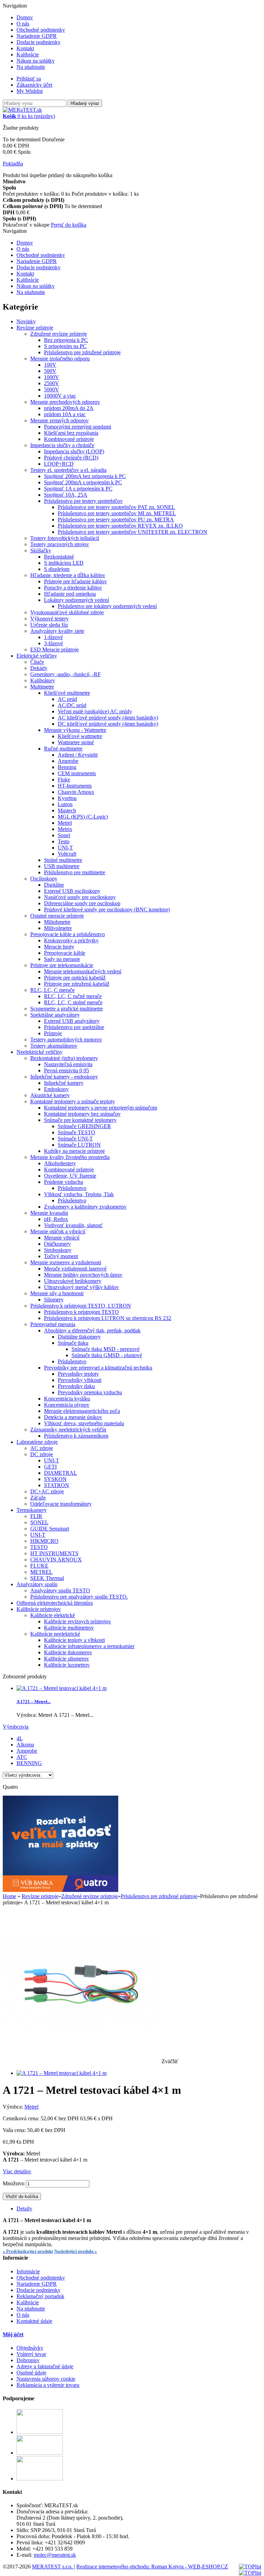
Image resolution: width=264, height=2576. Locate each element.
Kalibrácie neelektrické (55, 1634)
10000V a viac (60, 396)
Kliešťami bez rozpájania (71, 433)
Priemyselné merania (53, 1324)
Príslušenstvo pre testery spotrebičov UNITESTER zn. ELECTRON (133, 532)
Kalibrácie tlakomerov (68, 1652)
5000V (52, 389)
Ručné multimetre (63, 749)
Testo (64, 841)
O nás (23, 24)
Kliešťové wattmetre (80, 736)
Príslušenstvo (72, 1188)
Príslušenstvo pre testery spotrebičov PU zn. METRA (116, 519)
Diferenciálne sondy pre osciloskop (82, 903)
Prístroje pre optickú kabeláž (75, 978)
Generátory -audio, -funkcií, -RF (65, 674)
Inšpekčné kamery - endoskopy (64, 1077)
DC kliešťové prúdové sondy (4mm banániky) (108, 724)
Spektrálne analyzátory (55, 1015)
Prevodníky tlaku (76, 1386)
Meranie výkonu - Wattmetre (75, 730)
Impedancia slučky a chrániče (62, 445)
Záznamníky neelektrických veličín (68, 1430)
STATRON (57, 1485)
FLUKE (39, 1566)
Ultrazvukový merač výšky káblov (81, 1287)
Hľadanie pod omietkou (70, 594)
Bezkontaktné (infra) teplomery (64, 1058)
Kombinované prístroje (69, 439)
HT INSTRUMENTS (54, 1553)
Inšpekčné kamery (64, 1083)
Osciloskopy (44, 879)
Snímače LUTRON (79, 1145)
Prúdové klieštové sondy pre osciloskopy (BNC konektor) (107, 910)
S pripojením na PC (65, 346)
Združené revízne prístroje (59, 334)
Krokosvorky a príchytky (71, 940)
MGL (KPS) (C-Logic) (83, 817)
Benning (67, 767)
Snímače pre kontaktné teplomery (80, 1120)
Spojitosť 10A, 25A (66, 495)
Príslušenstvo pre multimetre (75, 872)
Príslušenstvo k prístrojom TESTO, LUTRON (81, 1306)
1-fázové (53, 637)
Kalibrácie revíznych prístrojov (78, 1621)
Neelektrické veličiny (40, 1052)
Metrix (65, 829)
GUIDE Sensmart (50, 1529)
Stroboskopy (58, 1250)
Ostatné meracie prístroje (57, 916)
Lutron (65, 804)
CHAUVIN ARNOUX (56, 1560)
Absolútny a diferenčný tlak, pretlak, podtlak (92, 1330)
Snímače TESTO (76, 1132)
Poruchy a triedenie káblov (73, 588)
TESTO (39, 1547)
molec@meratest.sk (55, 2555)
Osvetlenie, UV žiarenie (70, 1176)
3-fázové (53, 643)
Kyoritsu (67, 798)
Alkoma (25, 1745)
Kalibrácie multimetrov (69, 1628)
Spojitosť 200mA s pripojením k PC (83, 482)
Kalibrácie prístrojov (39, 1609)
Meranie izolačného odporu (60, 359)
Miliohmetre (57, 922)
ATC (22, 1757)
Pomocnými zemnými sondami (78, 427)
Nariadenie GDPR (37, 36)
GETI (50, 1467)
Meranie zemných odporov (59, 420)
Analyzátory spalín (37, 1584)
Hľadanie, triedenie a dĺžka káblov (68, 575)
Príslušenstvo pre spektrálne (74, 1027)
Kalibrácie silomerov (67, 1659)
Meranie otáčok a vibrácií (58, 1231)
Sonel (64, 835)
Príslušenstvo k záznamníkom (76, 1436)
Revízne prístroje (35, 328)
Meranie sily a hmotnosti (57, 1293)
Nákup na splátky (36, 61)
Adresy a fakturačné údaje (45, 2366)
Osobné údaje (31, 2373)
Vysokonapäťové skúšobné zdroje (67, 612)
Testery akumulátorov (54, 1046)
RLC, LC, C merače (52, 990)
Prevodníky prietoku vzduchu (90, 1392)
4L (20, 1738)
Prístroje (53, 1033)
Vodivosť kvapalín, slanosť (73, 1225)
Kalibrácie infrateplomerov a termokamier (89, 1646)
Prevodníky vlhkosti (80, 1380)
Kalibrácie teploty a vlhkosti (74, 1640)
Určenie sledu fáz (49, 625)
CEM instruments (77, 773)
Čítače (37, 662)
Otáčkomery (57, 1244)
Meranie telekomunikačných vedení (83, 971)
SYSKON (55, 1479)
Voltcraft (67, 854)
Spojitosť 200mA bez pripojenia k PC (85, 476)
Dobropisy (28, 2360)
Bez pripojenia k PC (66, 340)
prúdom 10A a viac (65, 414)
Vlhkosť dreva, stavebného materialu (84, 1423)
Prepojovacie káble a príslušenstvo (68, 934)
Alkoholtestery (60, 1163)
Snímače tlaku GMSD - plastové (107, 1355)
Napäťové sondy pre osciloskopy (80, 897)
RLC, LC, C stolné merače (73, 1002)
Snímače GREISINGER (84, 1126)
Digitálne (54, 885)
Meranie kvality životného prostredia (70, 1157)
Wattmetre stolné (76, 742)
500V (50, 371)
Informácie (28, 2271)
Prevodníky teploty (78, 1374)
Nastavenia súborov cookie (46, 2379)
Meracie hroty (59, 947)
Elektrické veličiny (37, 656)
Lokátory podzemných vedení (76, 600)
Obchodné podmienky (41, 30)
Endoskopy (56, 1089)
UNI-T (65, 848)
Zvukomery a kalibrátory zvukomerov (85, 1207)
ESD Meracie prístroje (54, 650)
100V (50, 365)
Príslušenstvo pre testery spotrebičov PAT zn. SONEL (116, 507)
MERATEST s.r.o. (53, 2567)
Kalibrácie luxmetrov (67, 1665)
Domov (25, 17)
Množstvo (14, 2183)
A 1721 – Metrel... (34, 1702)
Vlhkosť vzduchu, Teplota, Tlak (79, 1194)
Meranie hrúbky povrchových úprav (83, 1275)
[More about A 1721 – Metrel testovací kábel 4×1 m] (62, 1688)
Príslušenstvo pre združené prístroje (82, 352)
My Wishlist (30, 91)
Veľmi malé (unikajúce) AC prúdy (95, 711)
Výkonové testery (49, 619)
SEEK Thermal (47, 1578)
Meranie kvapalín (49, 1213)
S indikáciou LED (64, 563)
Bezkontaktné (59, 557)
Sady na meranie (62, 959)
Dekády (39, 668)
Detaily (24, 2209)
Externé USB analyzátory (72, 1021)
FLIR (36, 1516)
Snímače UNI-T (75, 1139)
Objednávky (30, 2348)
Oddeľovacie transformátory (61, 1504)
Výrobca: (14, 2107)
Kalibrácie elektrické (53, 1615)
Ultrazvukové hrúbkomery (73, 1281)
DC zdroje (42, 1454)
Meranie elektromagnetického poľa (82, 1411)
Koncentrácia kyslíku (67, 1399)
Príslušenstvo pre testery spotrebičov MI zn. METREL (117, 513)
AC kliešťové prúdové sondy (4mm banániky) (108, 718)
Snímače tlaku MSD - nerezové (106, 1349)
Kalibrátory (43, 680)
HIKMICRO (44, 1541)
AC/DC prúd (72, 705)
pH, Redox (56, 1219)
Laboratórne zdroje (37, 1442)
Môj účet (13, 2334)
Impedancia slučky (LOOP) (74, 451)
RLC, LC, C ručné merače (73, 996)
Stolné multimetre (63, 860)
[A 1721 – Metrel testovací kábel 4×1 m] (62, 2073)
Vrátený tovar (31, 2354)
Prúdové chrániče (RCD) (71, 458)
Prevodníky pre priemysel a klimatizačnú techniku (98, 1368)
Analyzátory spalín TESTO (60, 1590)
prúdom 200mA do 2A (69, 408)
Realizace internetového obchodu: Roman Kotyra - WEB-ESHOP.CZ (152, 2567)
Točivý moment (61, 1256)
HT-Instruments (75, 786)
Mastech (67, 810)
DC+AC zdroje (47, 1491)
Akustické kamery (50, 1095)
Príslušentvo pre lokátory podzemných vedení (107, 606)
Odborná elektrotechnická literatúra (55, 1603)
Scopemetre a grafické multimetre (67, 1009)
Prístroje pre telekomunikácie (62, 965)
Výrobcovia (16, 1727)
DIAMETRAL (60, 1473)
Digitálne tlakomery (79, 1337)
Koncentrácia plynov (67, 1405)
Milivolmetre (58, 928)
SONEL (39, 1522)
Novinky (26, 321)
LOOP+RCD (59, 464)
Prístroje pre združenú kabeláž (77, 984)
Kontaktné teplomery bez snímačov (82, 1114)
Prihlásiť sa (29, 79)
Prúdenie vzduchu (64, 1182)
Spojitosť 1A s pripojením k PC (78, 489)
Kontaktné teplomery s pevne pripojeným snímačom (101, 1108)
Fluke (64, 780)
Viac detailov (17, 2171)
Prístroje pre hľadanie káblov (75, 581)
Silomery (54, 1300)
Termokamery (32, 1510)
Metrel (65, 823)
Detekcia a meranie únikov (73, 1417)
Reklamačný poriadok (40, 2296)
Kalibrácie (28, 55)
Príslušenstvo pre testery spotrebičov (83, 501)
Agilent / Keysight (78, 755)
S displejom (57, 569)
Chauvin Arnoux (76, 792)
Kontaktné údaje (34, 2321)
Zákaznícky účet (34, 85)
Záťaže (38, 1498)
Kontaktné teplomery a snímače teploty (73, 1101)
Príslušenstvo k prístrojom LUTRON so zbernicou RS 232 (108, 1318)
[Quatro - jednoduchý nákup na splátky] (60, 1890)
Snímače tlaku (73, 1343)
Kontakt (25, 48)
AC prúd (67, 699)
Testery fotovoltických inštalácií (65, 538)
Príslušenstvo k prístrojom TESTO (81, 1312)
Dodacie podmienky (38, 42)
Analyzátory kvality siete (57, 631)
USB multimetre (62, 866)
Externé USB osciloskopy (72, 891)
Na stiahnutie (31, 67)
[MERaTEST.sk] (22, 110)
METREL (41, 1572)
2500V (52, 383)
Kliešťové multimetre (67, 693)
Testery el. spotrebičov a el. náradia (68, 470)
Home (9, 1896)
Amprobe (68, 761)
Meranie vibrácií (62, 1238)
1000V (52, 377)
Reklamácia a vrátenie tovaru (48, 2385)
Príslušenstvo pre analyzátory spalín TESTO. (79, 1597)
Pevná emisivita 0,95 (67, 1070)
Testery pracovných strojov (60, 544)
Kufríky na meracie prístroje (74, 1151)
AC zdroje (42, 1448)
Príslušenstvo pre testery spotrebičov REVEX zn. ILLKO (120, 526)
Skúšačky (41, 550)
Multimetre (42, 687)
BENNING (29, 1763)
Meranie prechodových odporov (65, 402)
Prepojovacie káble (65, 953)
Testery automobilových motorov (66, 1040)
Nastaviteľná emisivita (68, 1064)
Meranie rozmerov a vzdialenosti (66, 1262)
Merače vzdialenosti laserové (75, 1269)
